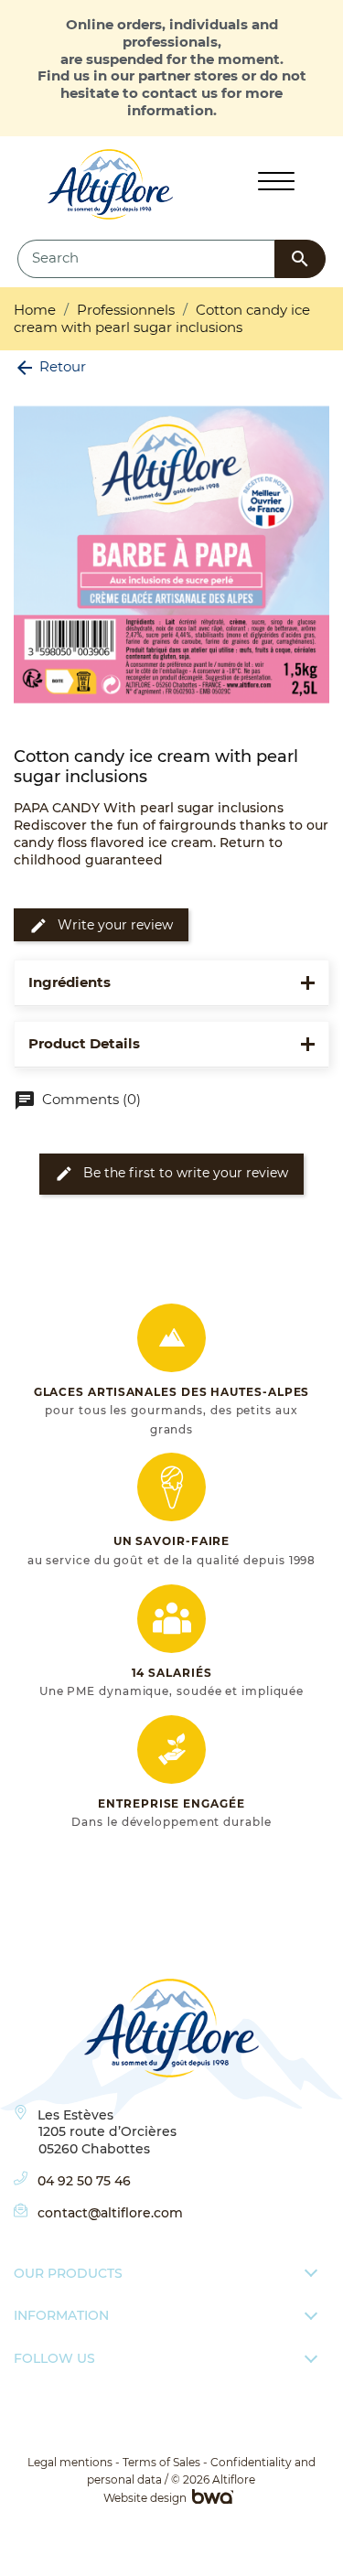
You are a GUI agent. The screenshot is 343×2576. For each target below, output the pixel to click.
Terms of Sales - (165, 2462)
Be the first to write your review (171, 1174)
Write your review (101, 926)
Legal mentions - (74, 2462)
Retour (50, 366)
